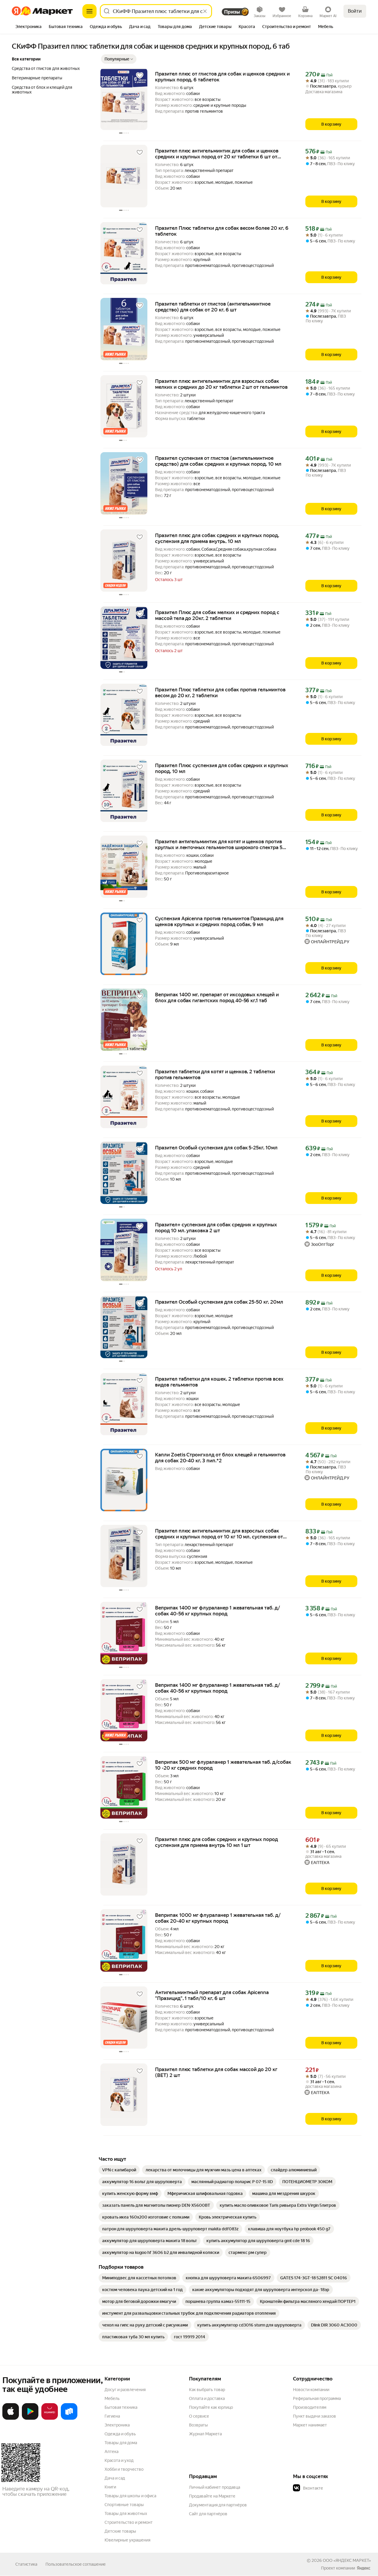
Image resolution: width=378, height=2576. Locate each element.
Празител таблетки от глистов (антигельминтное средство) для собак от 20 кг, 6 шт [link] (213, 307)
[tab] (28, 27)
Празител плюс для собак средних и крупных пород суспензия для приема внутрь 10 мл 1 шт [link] (216, 1842)
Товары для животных (126, 2513)
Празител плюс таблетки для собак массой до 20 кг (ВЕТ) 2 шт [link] (216, 2072)
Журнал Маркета (205, 2434)
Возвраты (198, 2425)
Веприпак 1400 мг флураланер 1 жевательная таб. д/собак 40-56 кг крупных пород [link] (217, 1611)
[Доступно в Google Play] (30, 2419)
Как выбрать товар (207, 2390)
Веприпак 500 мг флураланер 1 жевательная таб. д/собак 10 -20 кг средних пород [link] (223, 1765)
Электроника (117, 2425)
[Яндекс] (364, 2568)
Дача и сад (115, 2478)
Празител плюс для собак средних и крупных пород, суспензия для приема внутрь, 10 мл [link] (217, 538)
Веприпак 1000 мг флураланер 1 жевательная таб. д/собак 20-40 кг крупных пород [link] (218, 1918)
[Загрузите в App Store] (11, 2419)
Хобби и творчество (124, 2469)
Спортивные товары (124, 2505)
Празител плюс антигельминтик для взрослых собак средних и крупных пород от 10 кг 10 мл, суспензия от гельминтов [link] (219, 1534)
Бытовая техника (121, 2407)
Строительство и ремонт (129, 2522)
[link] (119, 2170)
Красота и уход (119, 2460)
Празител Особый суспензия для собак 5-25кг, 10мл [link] (216, 1148)
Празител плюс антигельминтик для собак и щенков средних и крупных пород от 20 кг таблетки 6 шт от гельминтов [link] (217, 154)
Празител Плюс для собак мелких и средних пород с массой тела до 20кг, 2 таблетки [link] (217, 615)
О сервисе (199, 2416)
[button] (119, 59)
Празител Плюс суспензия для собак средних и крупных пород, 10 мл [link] (222, 768)
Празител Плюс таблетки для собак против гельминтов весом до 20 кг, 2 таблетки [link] (220, 693)
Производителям (310, 2407)
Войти (355, 11)
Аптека (111, 2452)
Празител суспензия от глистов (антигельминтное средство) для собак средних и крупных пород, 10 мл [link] (218, 461)
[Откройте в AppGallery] (50, 2419)
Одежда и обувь (120, 2434)
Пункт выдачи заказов (315, 2416)
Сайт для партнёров (208, 2514)
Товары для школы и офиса (130, 2496)
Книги (110, 2487)
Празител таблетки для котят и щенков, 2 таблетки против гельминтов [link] (215, 1074)
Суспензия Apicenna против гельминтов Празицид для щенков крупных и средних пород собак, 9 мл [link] (219, 921)
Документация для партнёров (218, 2505)
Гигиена (112, 2416)
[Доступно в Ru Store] (69, 2419)
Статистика (26, 2564)
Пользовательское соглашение (76, 2564)
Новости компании (311, 2390)
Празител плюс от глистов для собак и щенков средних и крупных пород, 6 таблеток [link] (222, 77)
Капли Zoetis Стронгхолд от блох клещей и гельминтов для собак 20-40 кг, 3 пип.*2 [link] (220, 1458)
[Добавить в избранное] (140, 76)
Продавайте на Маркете (212, 2496)
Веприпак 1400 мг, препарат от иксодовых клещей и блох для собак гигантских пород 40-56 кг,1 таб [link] (217, 997)
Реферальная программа (317, 2398)
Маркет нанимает (310, 2425)
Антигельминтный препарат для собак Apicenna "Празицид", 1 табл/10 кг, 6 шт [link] (212, 1995)
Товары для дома (121, 2443)
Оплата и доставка (207, 2398)
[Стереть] (205, 11)
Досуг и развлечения (125, 2390)
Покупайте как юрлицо (211, 2407)
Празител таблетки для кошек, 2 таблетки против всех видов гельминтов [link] (219, 1382)
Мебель (112, 2398)
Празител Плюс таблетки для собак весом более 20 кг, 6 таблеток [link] (222, 231)
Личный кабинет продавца (215, 2487)
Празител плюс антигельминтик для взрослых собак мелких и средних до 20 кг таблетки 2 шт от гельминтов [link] (221, 384)
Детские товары (120, 2531)
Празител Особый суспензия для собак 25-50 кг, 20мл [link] (219, 1302)
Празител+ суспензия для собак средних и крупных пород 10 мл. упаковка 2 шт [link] (216, 1228)
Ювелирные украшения (127, 2540)
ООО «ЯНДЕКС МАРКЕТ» (347, 2560)
